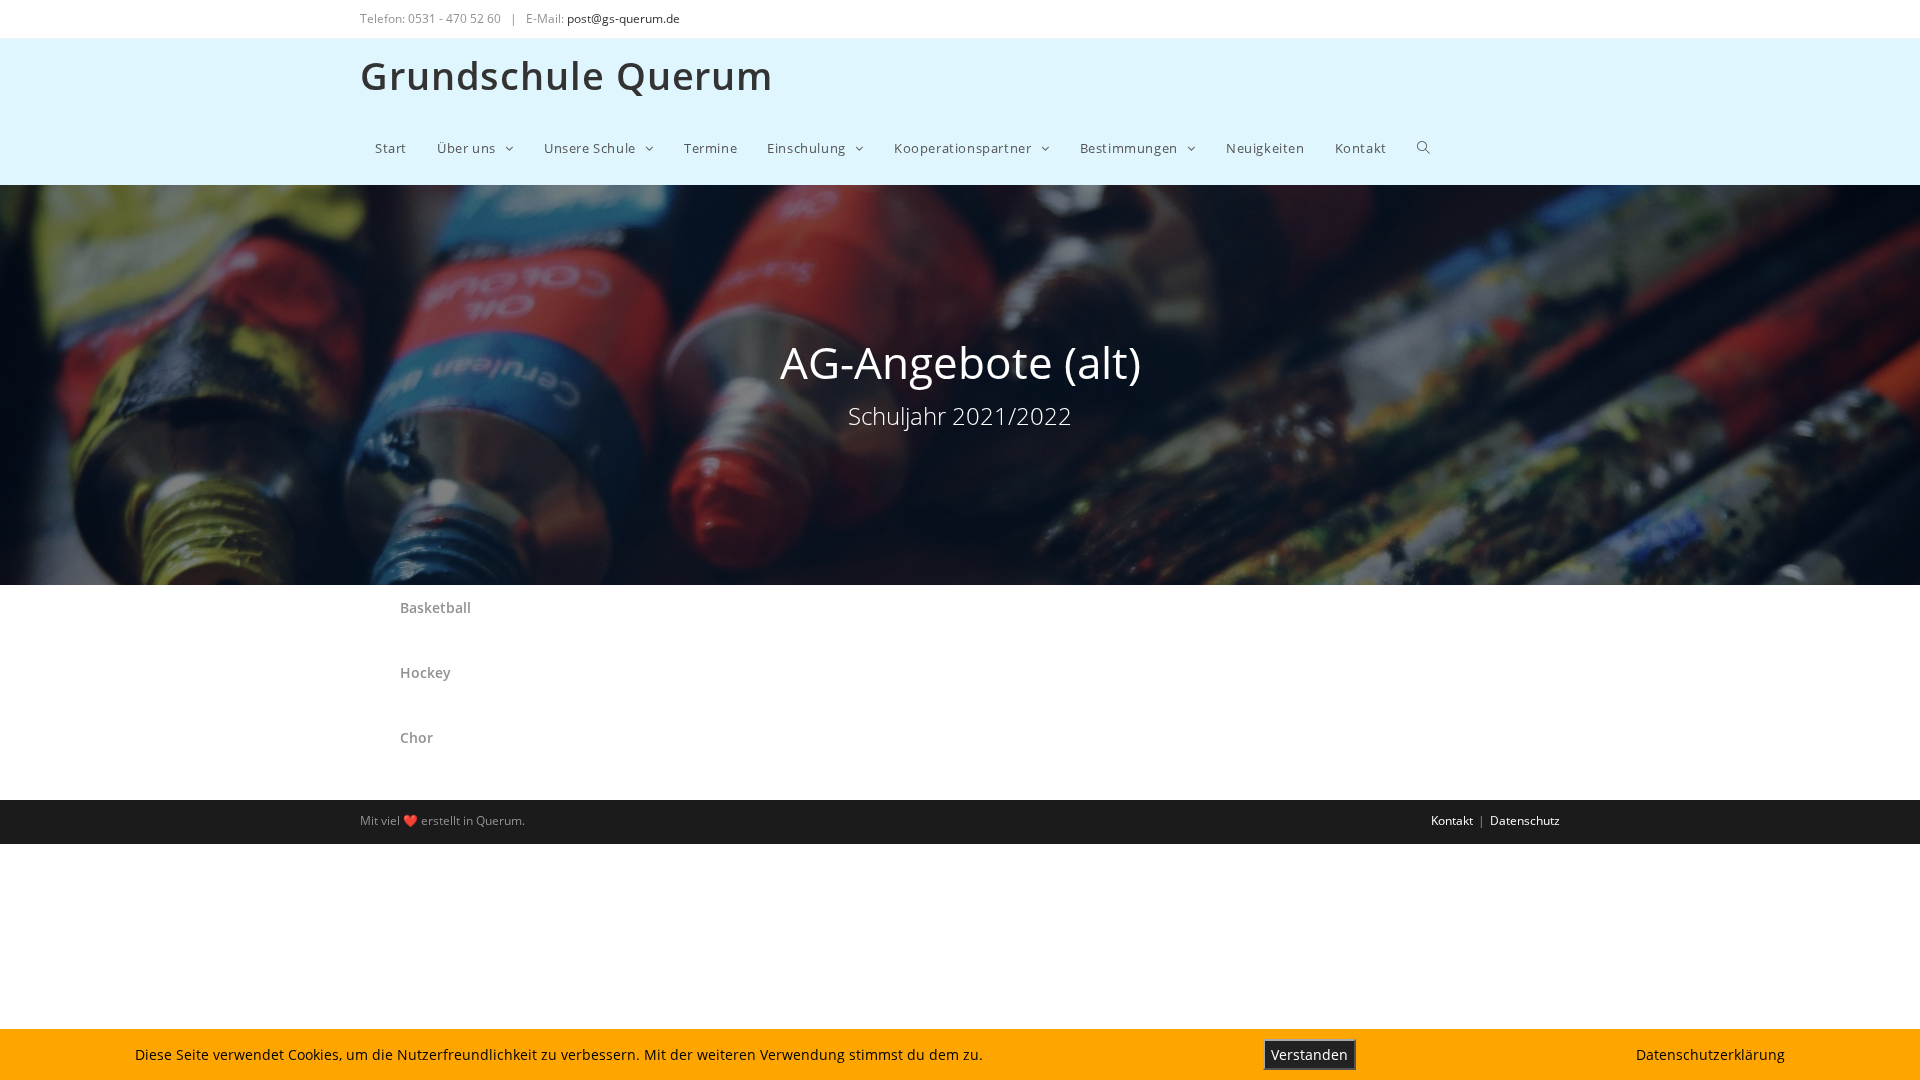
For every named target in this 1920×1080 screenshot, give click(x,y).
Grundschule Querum (566, 75)
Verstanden (1309, 1054)
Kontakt (1452, 820)
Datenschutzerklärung (1710, 1054)
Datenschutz (1525, 820)
